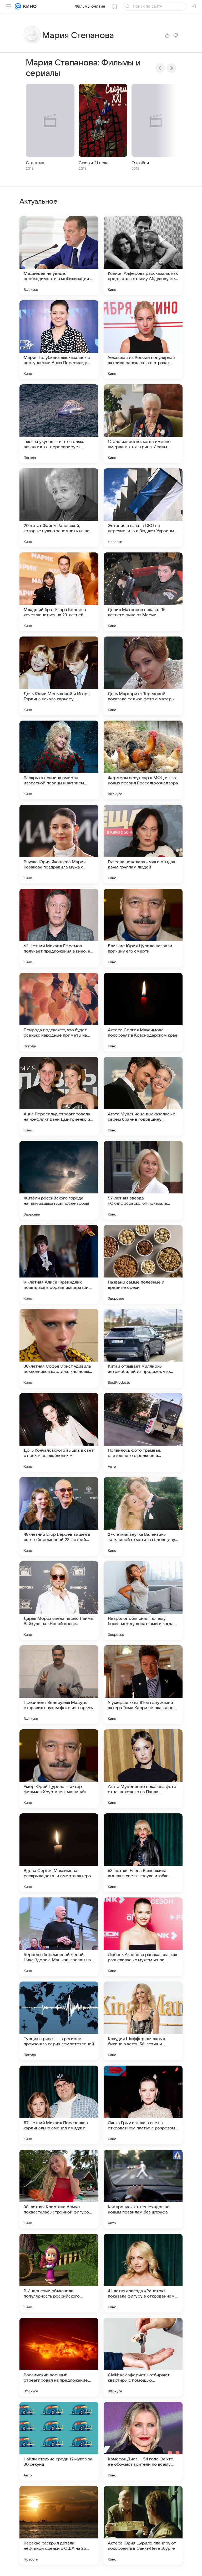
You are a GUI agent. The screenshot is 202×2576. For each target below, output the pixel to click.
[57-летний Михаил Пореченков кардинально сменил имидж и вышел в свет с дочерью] (59, 2105)
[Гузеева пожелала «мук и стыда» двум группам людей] (143, 844)
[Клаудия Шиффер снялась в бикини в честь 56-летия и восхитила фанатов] (143, 2021)
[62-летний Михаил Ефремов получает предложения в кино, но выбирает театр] (59, 928)
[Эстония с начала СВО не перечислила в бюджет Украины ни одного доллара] (143, 508)
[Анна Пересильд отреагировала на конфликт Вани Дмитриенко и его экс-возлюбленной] (59, 1096)
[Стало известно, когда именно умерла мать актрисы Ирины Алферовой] (143, 424)
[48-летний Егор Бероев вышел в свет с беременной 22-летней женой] (59, 1517)
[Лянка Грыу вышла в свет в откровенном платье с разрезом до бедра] (143, 2105)
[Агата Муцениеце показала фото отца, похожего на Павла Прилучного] (143, 1769)
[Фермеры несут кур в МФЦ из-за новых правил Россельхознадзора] (143, 760)
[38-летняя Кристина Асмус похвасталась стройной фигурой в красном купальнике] (59, 2189)
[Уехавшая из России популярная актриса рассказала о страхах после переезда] (143, 340)
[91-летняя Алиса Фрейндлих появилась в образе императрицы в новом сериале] (59, 1264)
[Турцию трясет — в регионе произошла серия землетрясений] (59, 2021)
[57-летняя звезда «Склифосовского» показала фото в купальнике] (143, 1180)
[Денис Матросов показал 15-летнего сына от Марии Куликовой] (143, 592)
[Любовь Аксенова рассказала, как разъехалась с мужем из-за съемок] (143, 1937)
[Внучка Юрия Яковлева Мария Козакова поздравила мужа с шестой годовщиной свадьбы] (59, 844)
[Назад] (160, 68)
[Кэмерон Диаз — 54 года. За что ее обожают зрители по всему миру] (143, 2441)
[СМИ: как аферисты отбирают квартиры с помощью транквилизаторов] (143, 2357)
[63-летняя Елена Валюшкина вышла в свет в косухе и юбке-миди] (143, 1853)
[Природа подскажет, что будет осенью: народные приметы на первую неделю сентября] (59, 1012)
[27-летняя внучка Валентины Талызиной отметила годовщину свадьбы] (143, 1517)
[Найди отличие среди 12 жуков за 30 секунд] (59, 2441)
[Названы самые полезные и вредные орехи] (143, 1264)
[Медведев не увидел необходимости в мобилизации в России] (59, 256)
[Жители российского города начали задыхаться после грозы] (59, 1180)
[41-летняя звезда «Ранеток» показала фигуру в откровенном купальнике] (143, 2273)
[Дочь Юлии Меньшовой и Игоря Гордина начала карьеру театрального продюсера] (59, 676)
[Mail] (18, 6)
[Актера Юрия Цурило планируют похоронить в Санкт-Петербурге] (143, 2525)
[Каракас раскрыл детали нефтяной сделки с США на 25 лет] (59, 2525)
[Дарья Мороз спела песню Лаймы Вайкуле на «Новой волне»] (59, 1601)
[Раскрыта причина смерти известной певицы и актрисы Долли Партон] (59, 760)
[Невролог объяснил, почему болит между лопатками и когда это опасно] (143, 1601)
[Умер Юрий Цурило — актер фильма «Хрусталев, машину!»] (59, 1769)
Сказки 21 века (94, 163)
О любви (140, 163)
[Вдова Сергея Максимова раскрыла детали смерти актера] (59, 1853)
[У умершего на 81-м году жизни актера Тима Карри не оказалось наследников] (143, 1685)
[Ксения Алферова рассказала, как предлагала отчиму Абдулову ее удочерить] (143, 256)
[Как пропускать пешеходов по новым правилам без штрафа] (143, 2189)
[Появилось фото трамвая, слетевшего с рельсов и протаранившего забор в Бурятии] (143, 1432)
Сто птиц (35, 163)
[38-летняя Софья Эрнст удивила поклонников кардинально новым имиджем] (59, 1348)
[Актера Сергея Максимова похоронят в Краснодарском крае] (143, 1012)
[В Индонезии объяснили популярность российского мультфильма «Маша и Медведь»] (59, 2273)
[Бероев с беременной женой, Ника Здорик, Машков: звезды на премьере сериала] (59, 1937)
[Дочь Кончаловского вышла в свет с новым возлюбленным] (59, 1432)
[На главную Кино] (29, 6)
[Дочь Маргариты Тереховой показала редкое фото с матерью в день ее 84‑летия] (143, 676)
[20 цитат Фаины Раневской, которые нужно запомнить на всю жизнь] (59, 508)
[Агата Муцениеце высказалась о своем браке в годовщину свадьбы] (143, 1096)
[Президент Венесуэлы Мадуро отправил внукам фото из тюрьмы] (59, 1685)
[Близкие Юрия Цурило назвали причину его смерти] (143, 928)
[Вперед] (171, 68)
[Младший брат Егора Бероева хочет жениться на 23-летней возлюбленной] (59, 592)
